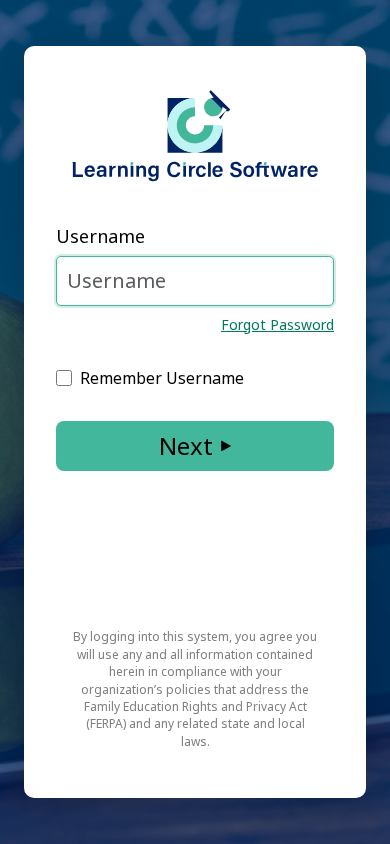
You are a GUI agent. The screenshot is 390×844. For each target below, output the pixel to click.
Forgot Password (277, 324)
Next (186, 445)
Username (100, 236)
